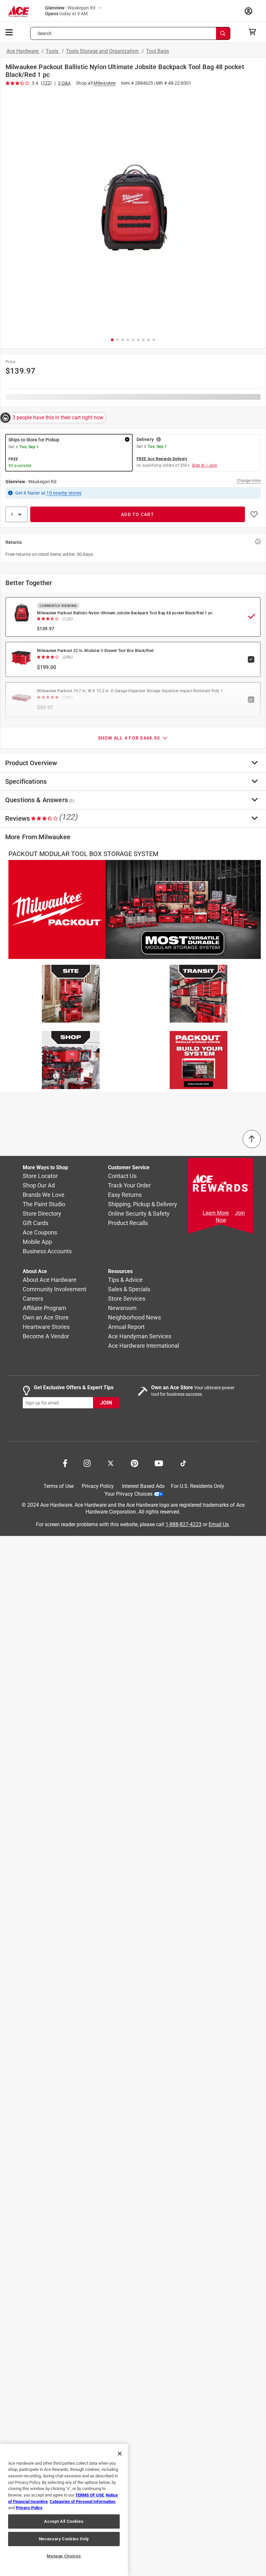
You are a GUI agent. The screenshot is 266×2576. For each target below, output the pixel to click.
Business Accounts (47, 1251)
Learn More (216, 1213)
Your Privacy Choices (128, 1494)
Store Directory (42, 1214)
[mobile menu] (9, 32)
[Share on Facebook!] (65, 1463)
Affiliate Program (44, 1308)
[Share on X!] (111, 1463)
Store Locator (40, 1176)
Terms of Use (59, 1486)
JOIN (106, 1403)
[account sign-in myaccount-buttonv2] (250, 11)
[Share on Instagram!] (87, 1463)
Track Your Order (129, 1185)
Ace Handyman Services (140, 1336)
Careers (33, 1299)
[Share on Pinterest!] (134, 1463)
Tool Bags (157, 51)
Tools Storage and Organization (103, 51)
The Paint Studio (44, 1204)
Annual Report (126, 1327)
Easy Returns (125, 1195)
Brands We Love (44, 1195)
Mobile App (37, 1242)
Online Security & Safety (139, 1214)
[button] (133, 210)
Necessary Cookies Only (64, 2539)
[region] (64, 2510)
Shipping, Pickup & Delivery (143, 1204)
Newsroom (122, 1308)
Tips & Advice (125, 1280)
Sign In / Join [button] (205, 465)
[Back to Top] (252, 1139)
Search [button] (45, 33)
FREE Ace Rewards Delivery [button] (162, 459)
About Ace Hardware (50, 1280)
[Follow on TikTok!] (183, 1463)
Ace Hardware (23, 51)
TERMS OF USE (90, 2495)
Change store (249, 481)
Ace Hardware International (144, 1346)
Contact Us (122, 1176)
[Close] (120, 2454)
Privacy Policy (98, 1486)
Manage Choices (64, 2556)
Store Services (127, 1299)
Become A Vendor (46, 1336)
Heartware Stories (46, 1327)
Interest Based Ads (143, 1486)
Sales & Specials (129, 1289)
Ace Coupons (40, 1232)
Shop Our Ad (39, 1185)
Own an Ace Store (46, 1317)
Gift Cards (36, 1223)
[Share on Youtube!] (159, 1463)
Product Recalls (128, 1223)
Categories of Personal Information (82, 2502)
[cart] (254, 32)
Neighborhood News (134, 1317)
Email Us (219, 1524)
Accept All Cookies (64, 2521)
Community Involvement (54, 1289)
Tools (53, 51)
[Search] (223, 33)
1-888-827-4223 (183, 1524)
